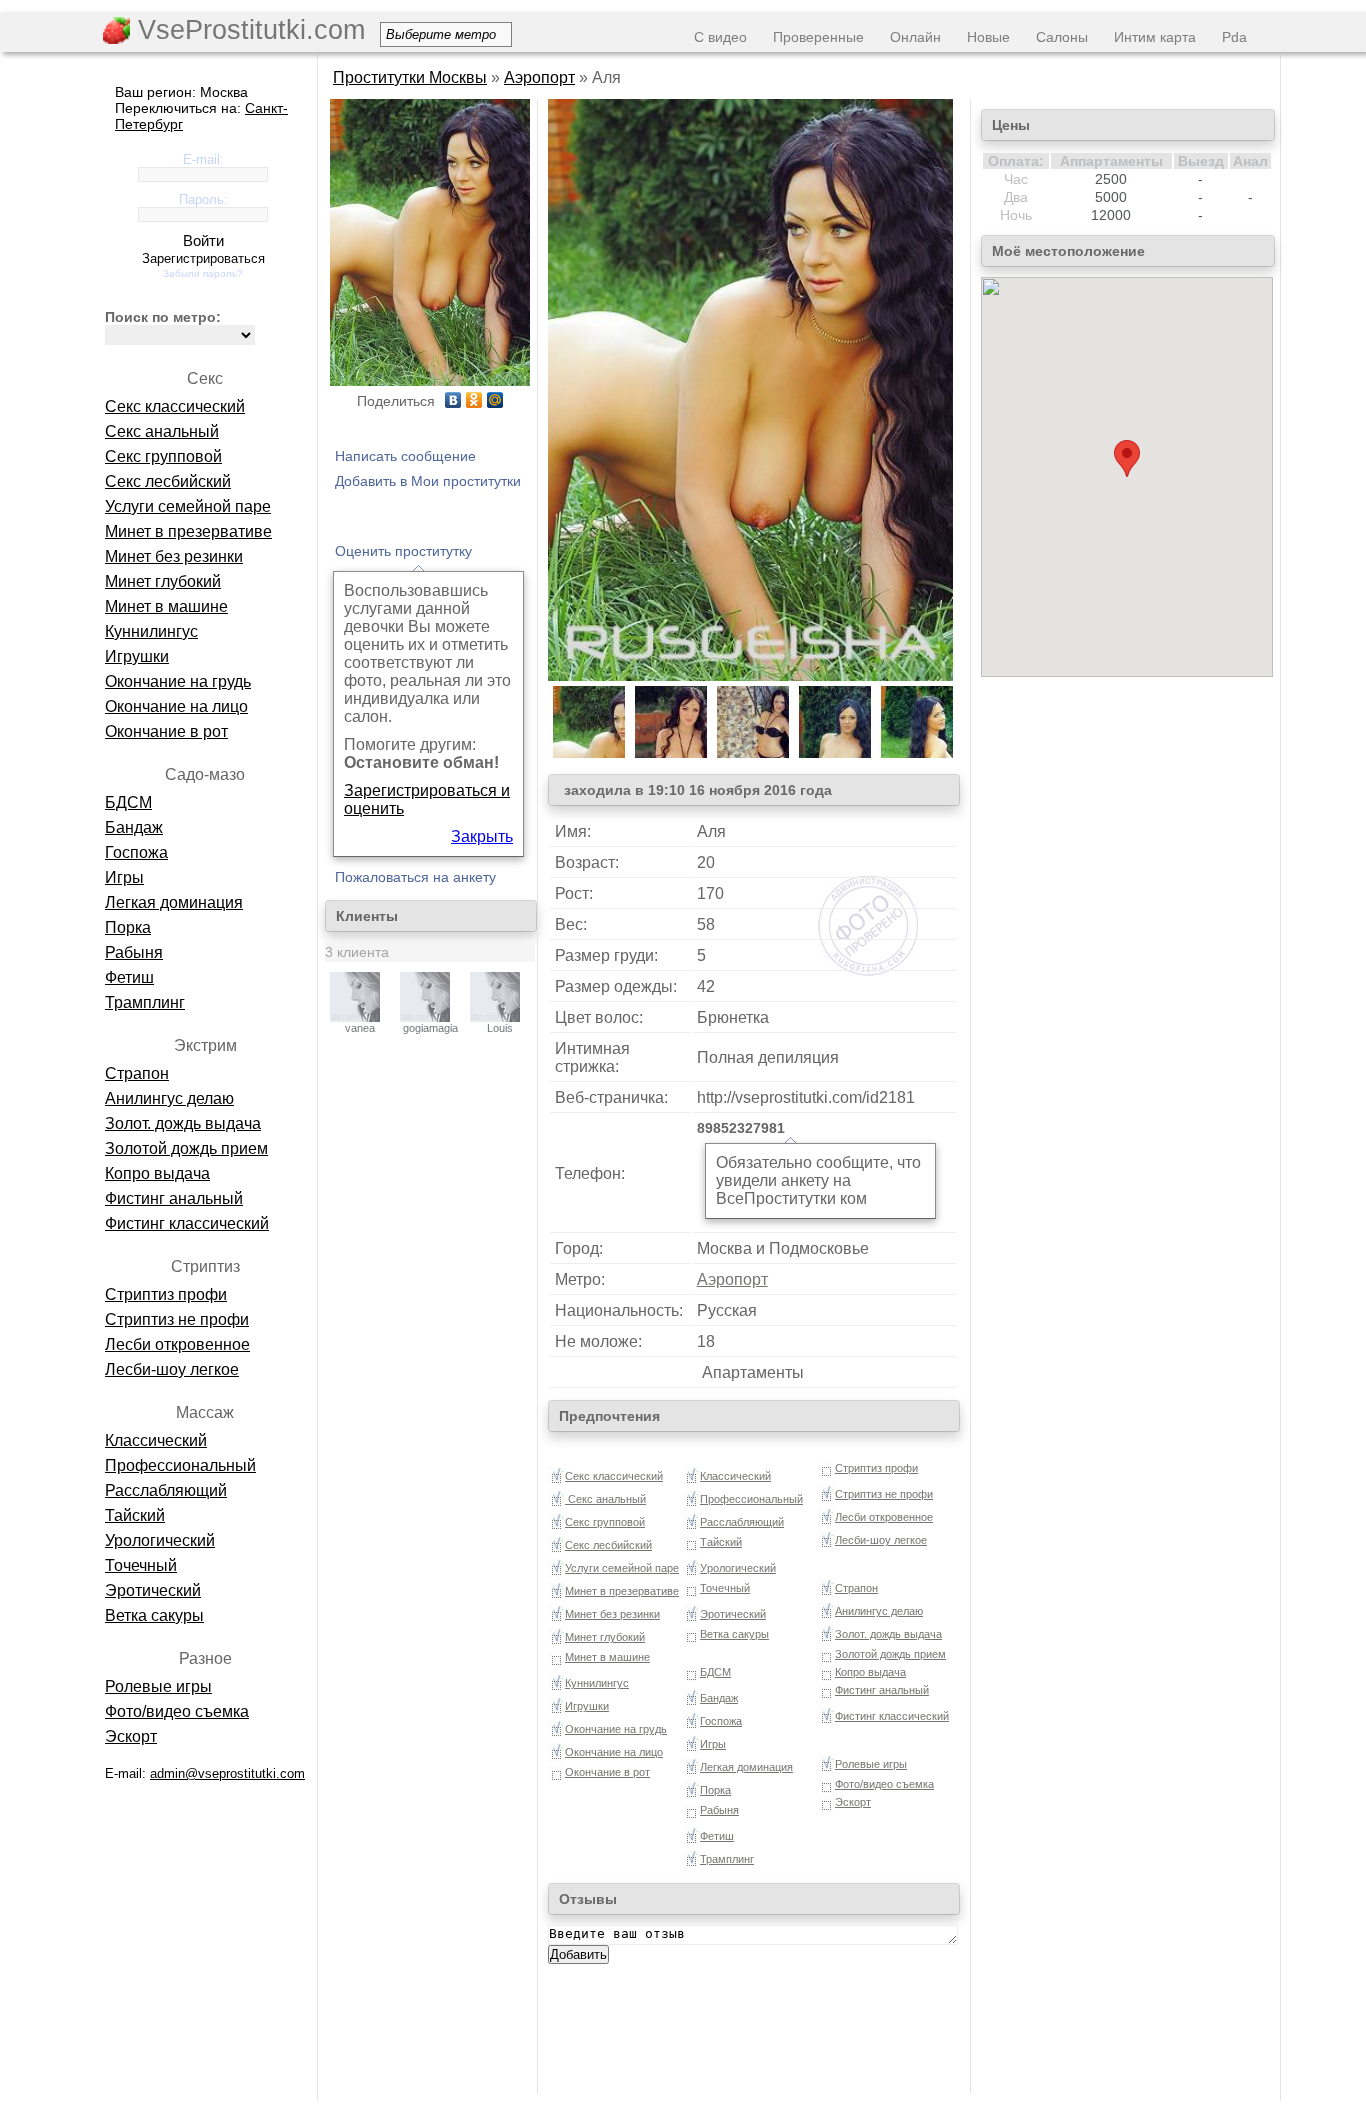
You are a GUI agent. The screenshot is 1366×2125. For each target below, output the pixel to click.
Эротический (153, 1590)
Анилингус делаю (169, 1098)
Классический (156, 1440)
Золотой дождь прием (186, 1148)
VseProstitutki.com (247, 30)
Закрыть (482, 836)
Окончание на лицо (176, 706)
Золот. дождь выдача (183, 1123)
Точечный (141, 1565)
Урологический (160, 1540)
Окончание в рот (166, 731)
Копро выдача (157, 1173)
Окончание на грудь (178, 681)
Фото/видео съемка (177, 1711)
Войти (203, 240)
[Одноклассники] (474, 400)
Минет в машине (166, 606)
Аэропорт (539, 77)
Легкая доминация (174, 902)
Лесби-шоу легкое (172, 1369)
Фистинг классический (187, 1223)
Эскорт (131, 1736)
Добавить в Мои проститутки (428, 481)
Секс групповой (163, 456)
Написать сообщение (405, 456)
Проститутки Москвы (410, 77)
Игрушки (137, 656)
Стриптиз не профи (177, 1319)
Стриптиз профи (166, 1294)
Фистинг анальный (174, 1198)
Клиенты (367, 916)
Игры (124, 877)
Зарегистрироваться (203, 258)
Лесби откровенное (177, 1344)
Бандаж (134, 827)
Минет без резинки (174, 556)
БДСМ (128, 802)
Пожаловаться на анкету (415, 877)
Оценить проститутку (403, 551)
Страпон (137, 1073)
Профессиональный (180, 1465)
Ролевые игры (158, 1686)
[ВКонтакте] (453, 400)
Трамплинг (145, 1002)
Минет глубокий (163, 581)
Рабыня (134, 952)
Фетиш (129, 977)
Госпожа (136, 852)
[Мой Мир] (495, 400)
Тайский (135, 1515)
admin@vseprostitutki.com (227, 1773)
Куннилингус (151, 631)
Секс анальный (162, 431)
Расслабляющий (166, 1490)
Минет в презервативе (188, 531)
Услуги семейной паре (188, 506)
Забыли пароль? (203, 273)
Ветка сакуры (154, 1615)
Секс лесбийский (168, 481)
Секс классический (175, 406)
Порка (128, 927)
